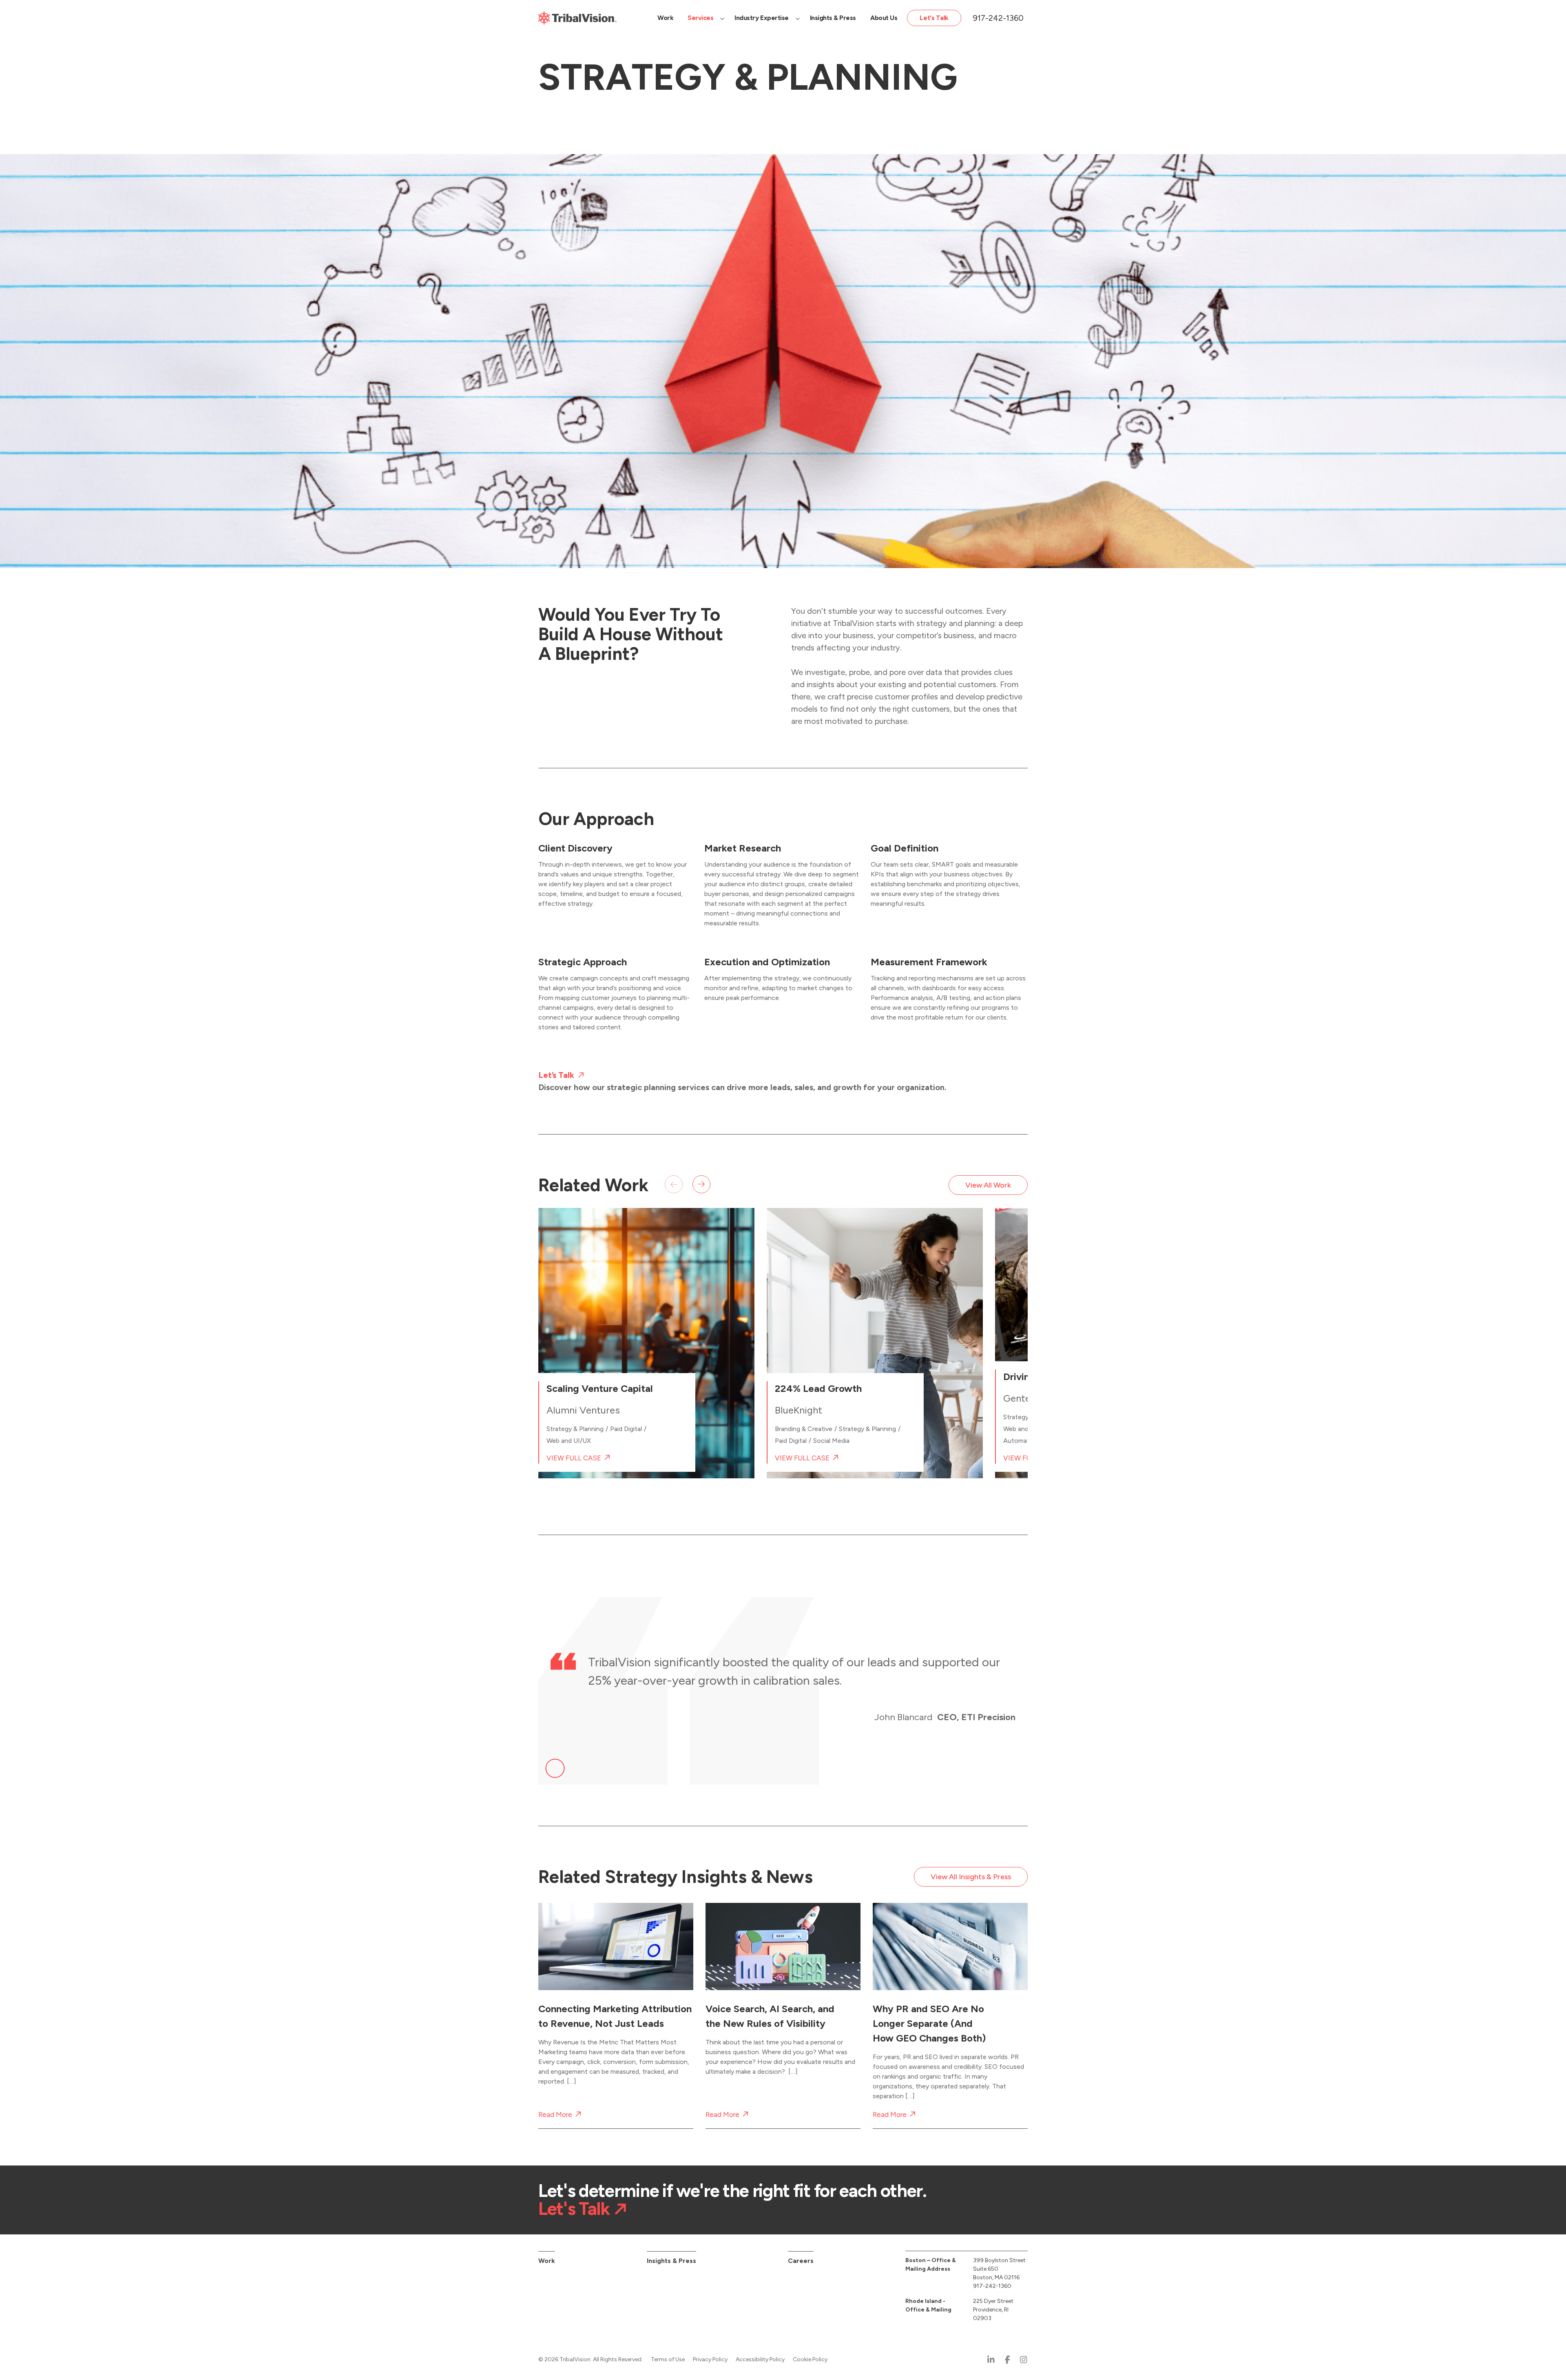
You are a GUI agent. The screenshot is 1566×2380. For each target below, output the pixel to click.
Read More (555, 2115)
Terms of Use (668, 2359)
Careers (801, 2261)
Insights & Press (671, 2261)
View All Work (988, 1185)
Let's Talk (574, 2209)
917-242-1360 (998, 18)
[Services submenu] (722, 18)
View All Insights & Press (971, 1877)
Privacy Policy (710, 2359)
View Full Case (574, 1458)
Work (547, 2261)
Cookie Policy (810, 2359)
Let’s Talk (556, 1075)
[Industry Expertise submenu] (798, 18)
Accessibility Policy (760, 2359)
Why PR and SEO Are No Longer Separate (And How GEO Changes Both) (929, 2023)
